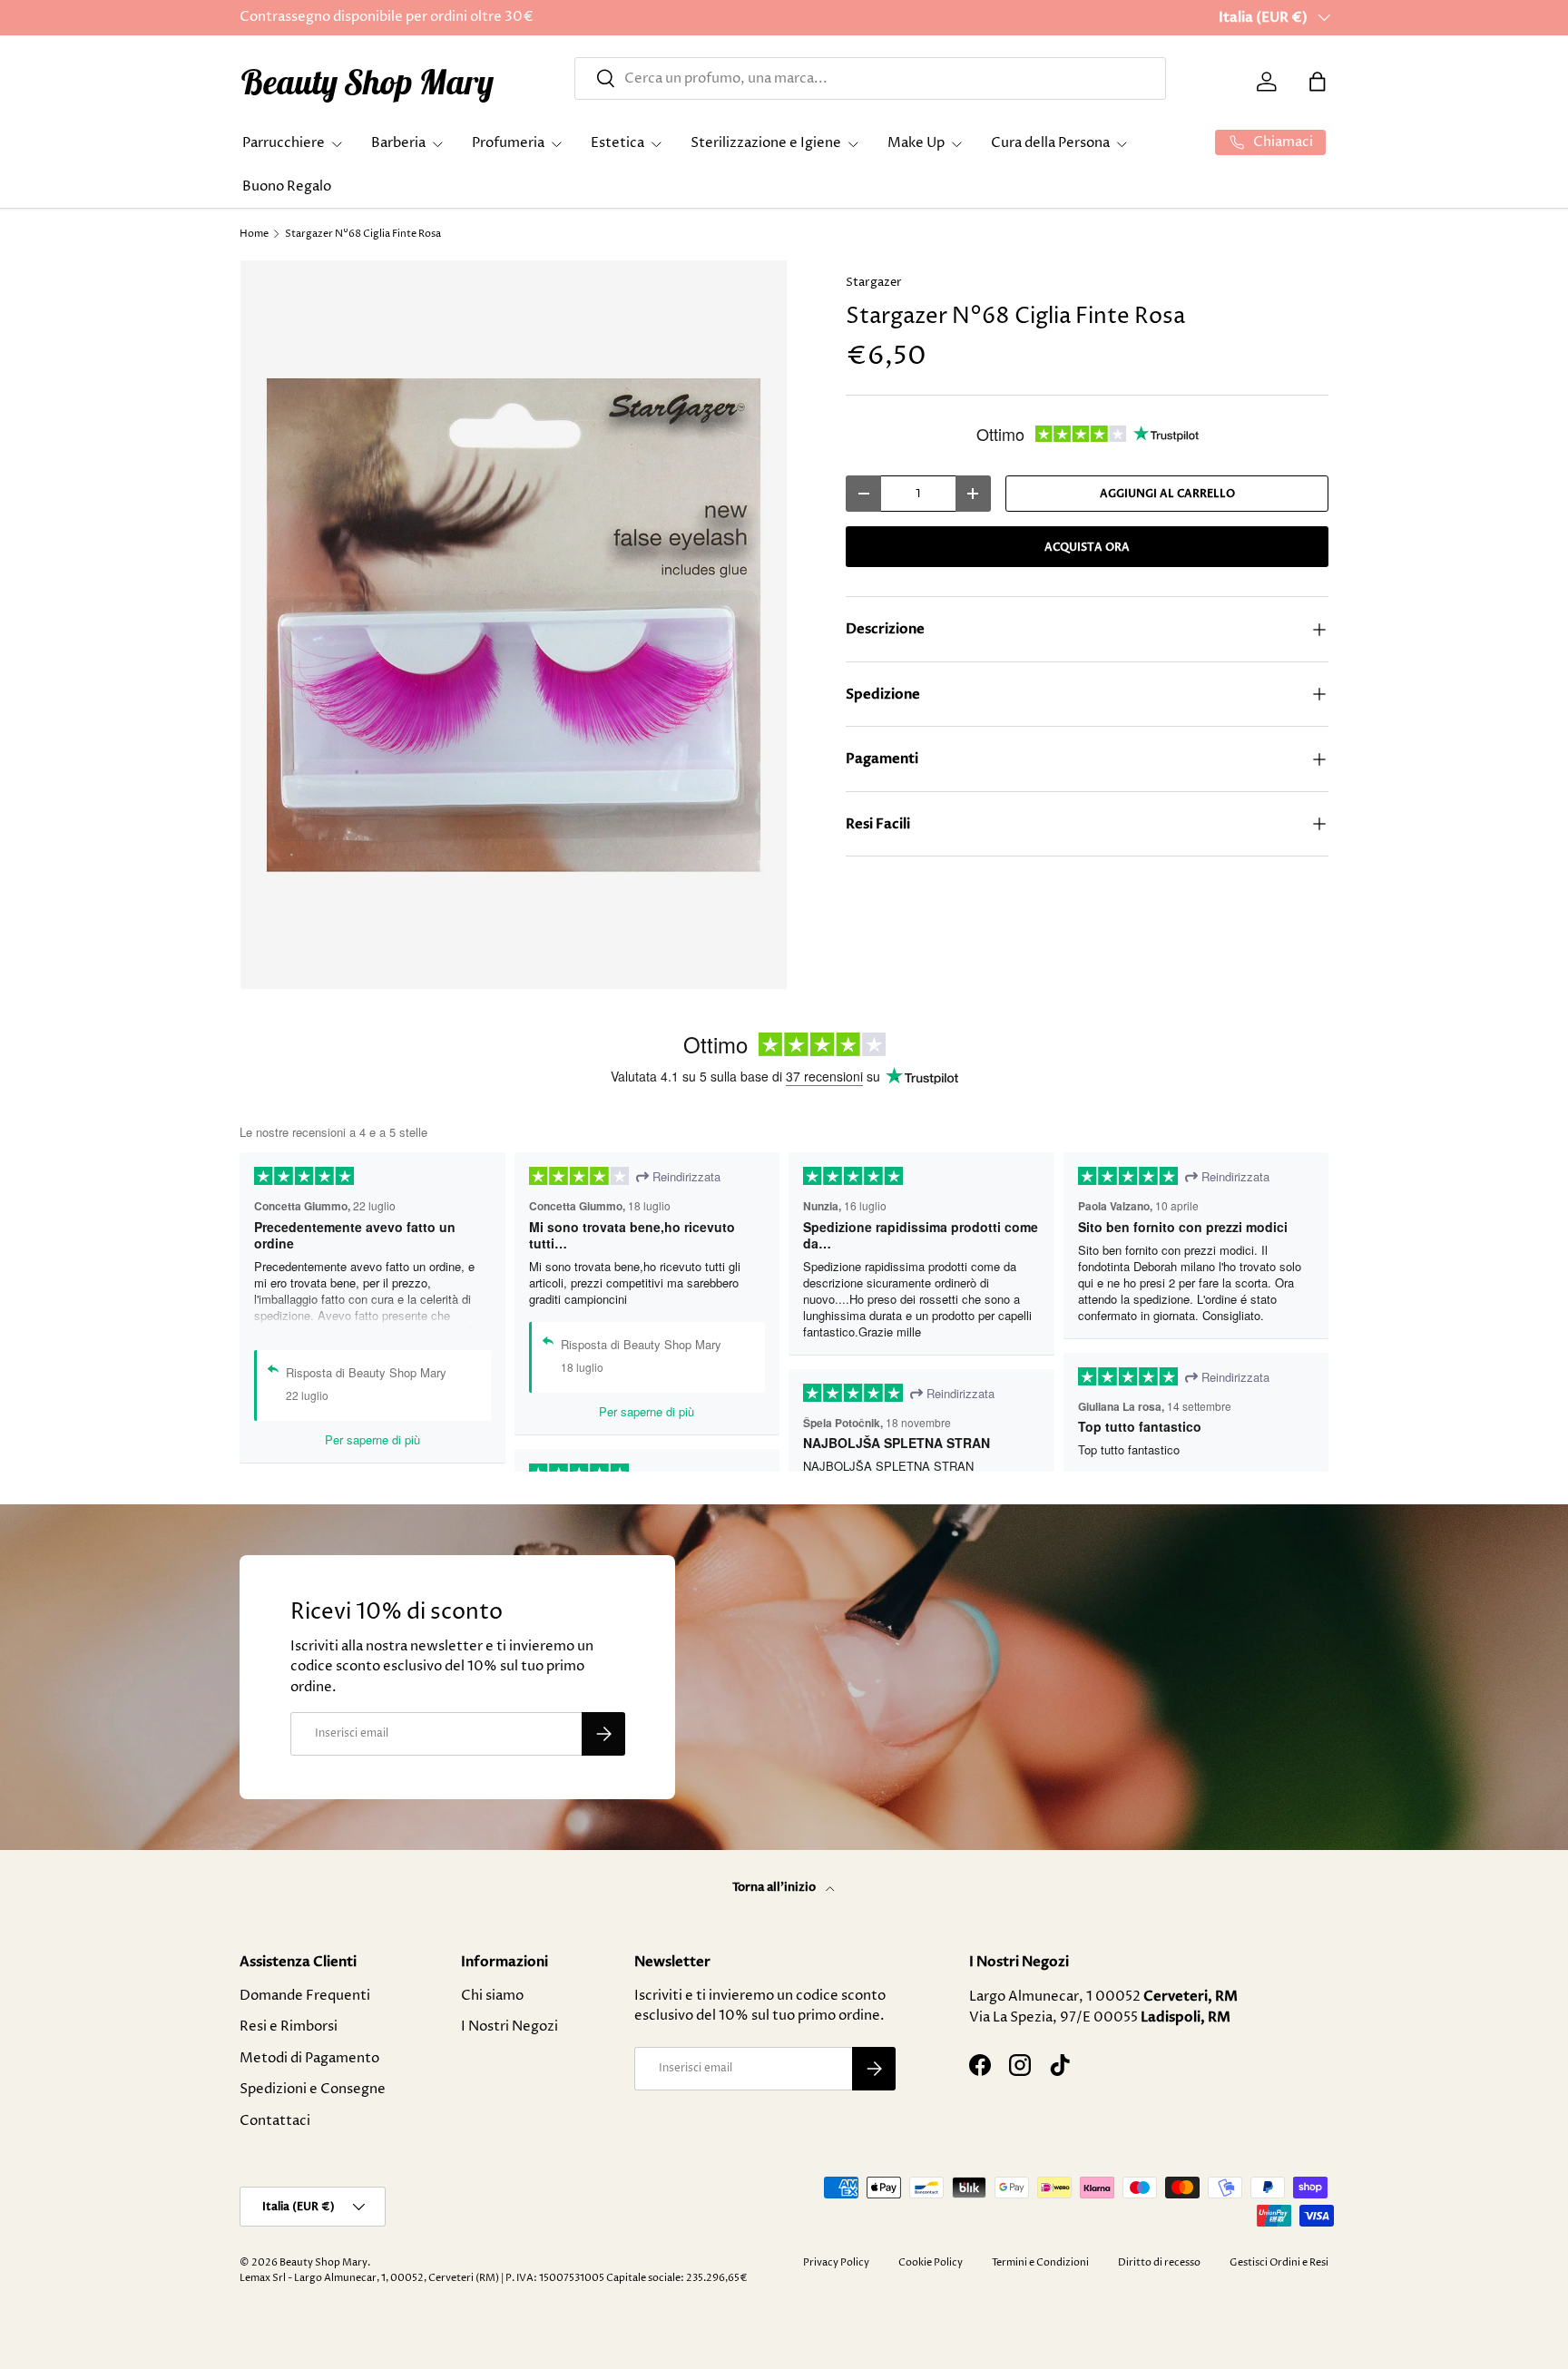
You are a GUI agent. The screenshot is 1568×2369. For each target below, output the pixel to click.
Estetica (617, 143)
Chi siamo (492, 1996)
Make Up (916, 143)
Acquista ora (1087, 547)
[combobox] (870, 78)
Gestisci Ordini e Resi (1279, 2262)
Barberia (398, 143)
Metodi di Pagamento (309, 2058)
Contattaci (275, 2121)
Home (254, 234)
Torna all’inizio (775, 1887)
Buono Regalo (287, 186)
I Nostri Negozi (510, 2026)
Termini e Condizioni (1040, 2262)
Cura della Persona (1050, 143)
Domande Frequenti (305, 1996)
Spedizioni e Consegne (313, 2089)
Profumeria (508, 143)
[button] (1318, 82)
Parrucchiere (284, 143)
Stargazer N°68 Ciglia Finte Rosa (363, 234)
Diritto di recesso (1159, 2262)
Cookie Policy (931, 2262)
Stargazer (874, 282)
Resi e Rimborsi (289, 2026)
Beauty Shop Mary (323, 2262)
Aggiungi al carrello (1167, 494)
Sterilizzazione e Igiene (766, 143)
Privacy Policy (836, 2262)
